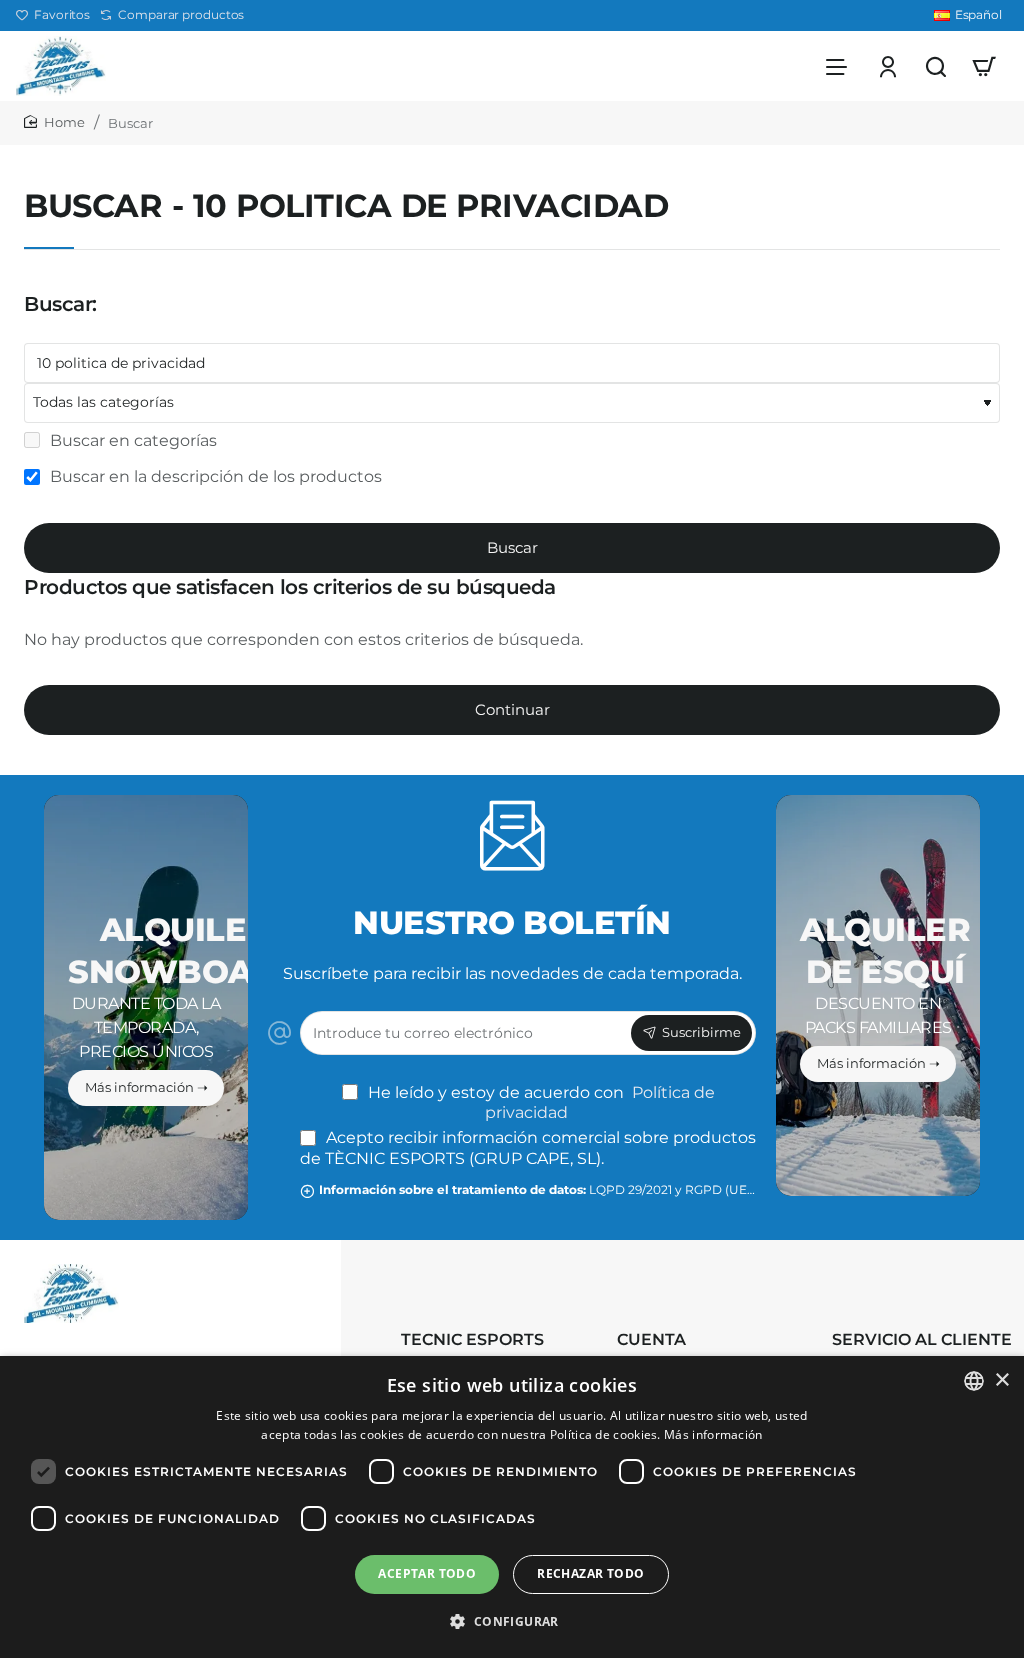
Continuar (512, 709)
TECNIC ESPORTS (472, 1339)
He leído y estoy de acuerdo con (539, 1103)
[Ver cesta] (984, 66)
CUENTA (651, 1339)
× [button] (1001, 1380)
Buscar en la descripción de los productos (214, 476)
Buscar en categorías (131, 440)
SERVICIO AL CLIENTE (922, 1339)
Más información (713, 1434)
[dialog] (512, 1507)
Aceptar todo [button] (427, 1573)
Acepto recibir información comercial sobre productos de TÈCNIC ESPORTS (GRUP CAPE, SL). (528, 1148)
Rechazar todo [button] (590, 1573)
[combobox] (974, 1381)
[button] (511, 1621)
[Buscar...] (936, 66)
